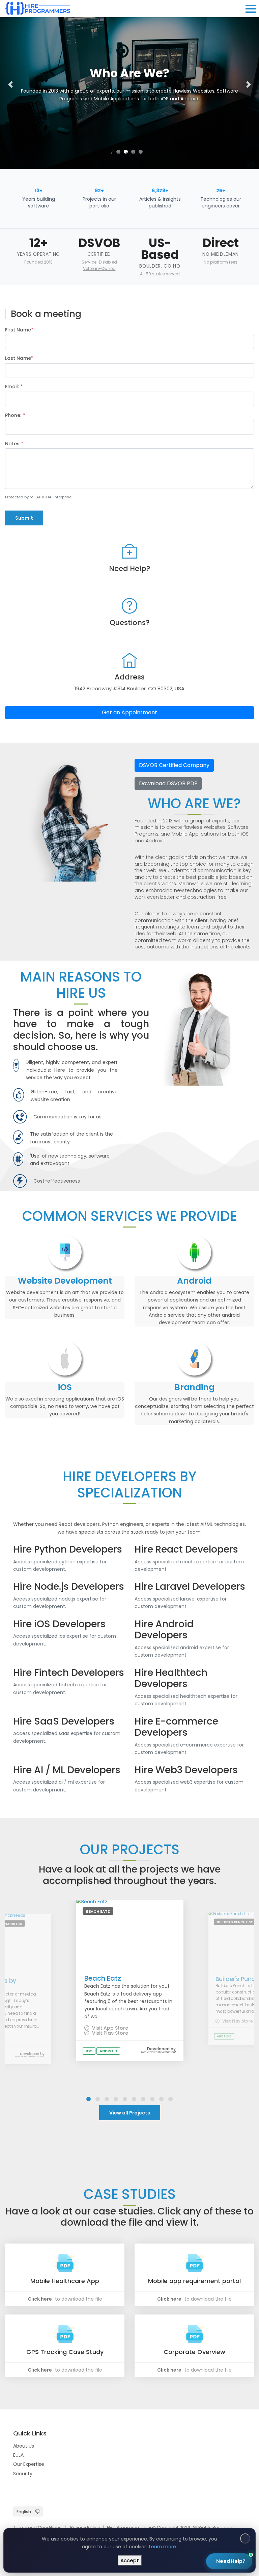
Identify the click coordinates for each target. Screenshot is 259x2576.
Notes (14, 444)
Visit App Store (109, 2028)
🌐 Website (195, 2443)
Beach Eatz (103, 1978)
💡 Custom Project (160, 2459)
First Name (19, 330)
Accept (130, 2560)
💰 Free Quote (209, 2459)
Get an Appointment (129, 712)
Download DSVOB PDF (168, 783)
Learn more (163, 2547)
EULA (18, 2455)
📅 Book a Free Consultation (188, 2482)
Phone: (15, 415)
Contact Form (222, 2537)
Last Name (19, 358)
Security (23, 2474)
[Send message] (240, 2523)
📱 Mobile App (155, 2443)
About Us (24, 2446)
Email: (14, 387)
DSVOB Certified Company (174, 765)
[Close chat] (242, 2396)
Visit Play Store (109, 2033)
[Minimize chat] (230, 2396)
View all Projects (130, 2113)
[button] (10, 84)
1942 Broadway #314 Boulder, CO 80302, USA (129, 688)
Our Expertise (29, 2464)
